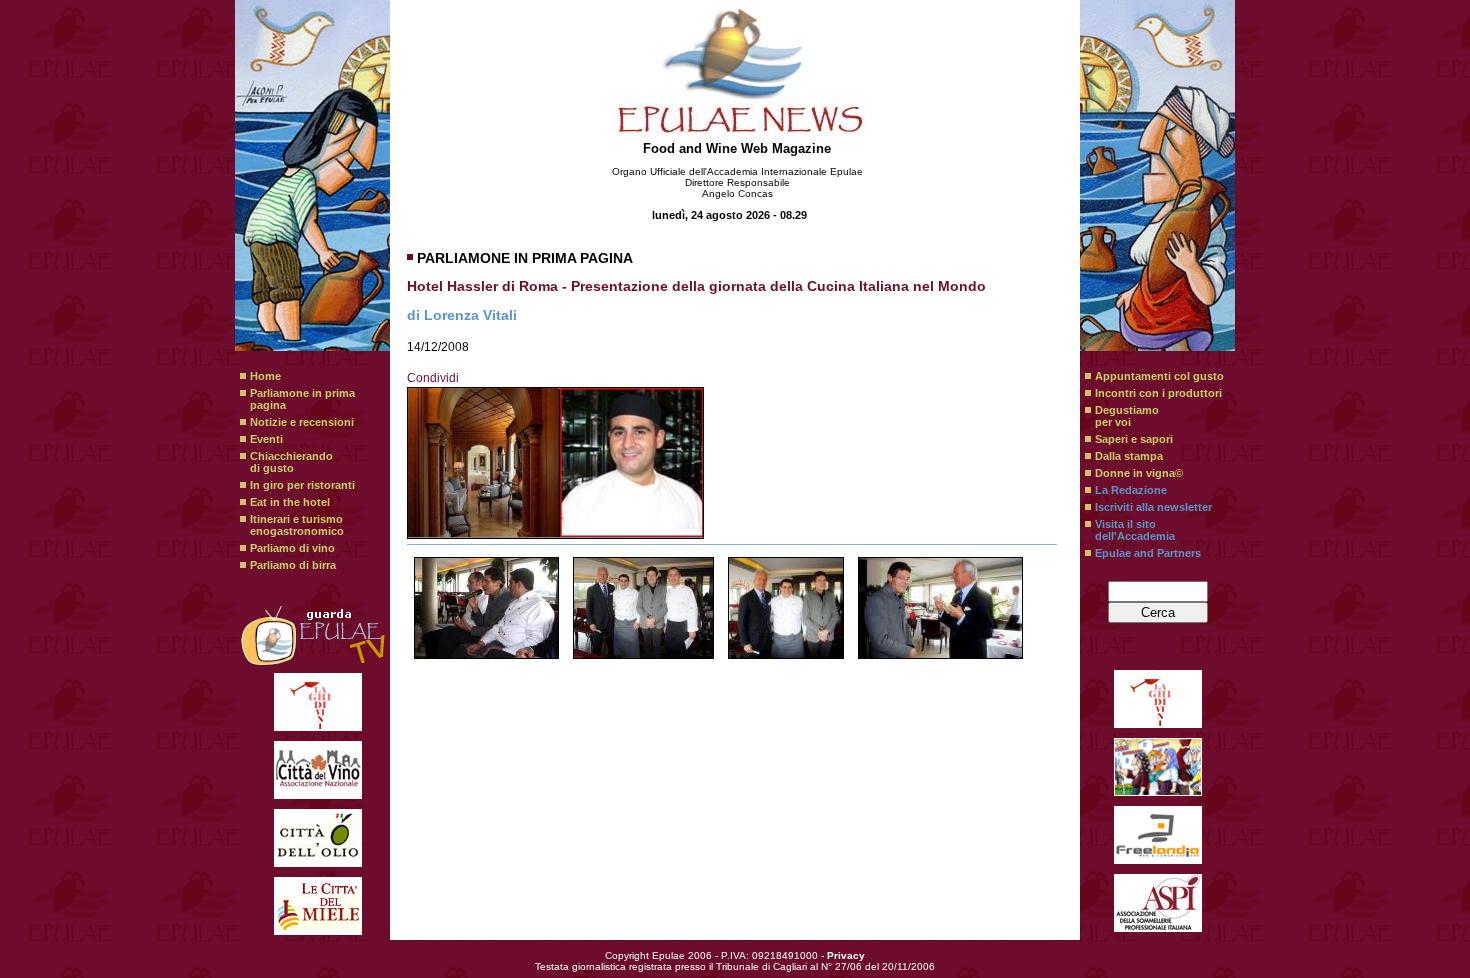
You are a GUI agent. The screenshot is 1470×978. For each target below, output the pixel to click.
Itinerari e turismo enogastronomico (297, 525)
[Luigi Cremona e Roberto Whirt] (940, 608)
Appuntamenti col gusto (1159, 376)
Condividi (433, 378)
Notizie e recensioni (302, 422)
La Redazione (1131, 490)
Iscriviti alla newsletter (1153, 507)
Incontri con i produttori (1158, 393)
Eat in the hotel (290, 502)
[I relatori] (486, 608)
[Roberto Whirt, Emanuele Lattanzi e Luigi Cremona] (786, 608)
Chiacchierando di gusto (291, 462)
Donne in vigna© (1139, 473)
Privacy (846, 955)
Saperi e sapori (1134, 439)
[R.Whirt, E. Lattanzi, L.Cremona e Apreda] (643, 608)
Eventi (266, 439)
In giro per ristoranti (302, 485)
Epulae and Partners (1148, 553)
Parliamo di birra (293, 565)
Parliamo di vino (292, 548)
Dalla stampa (1129, 456)
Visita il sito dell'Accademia (1135, 530)
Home (265, 376)
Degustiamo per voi (1127, 416)
